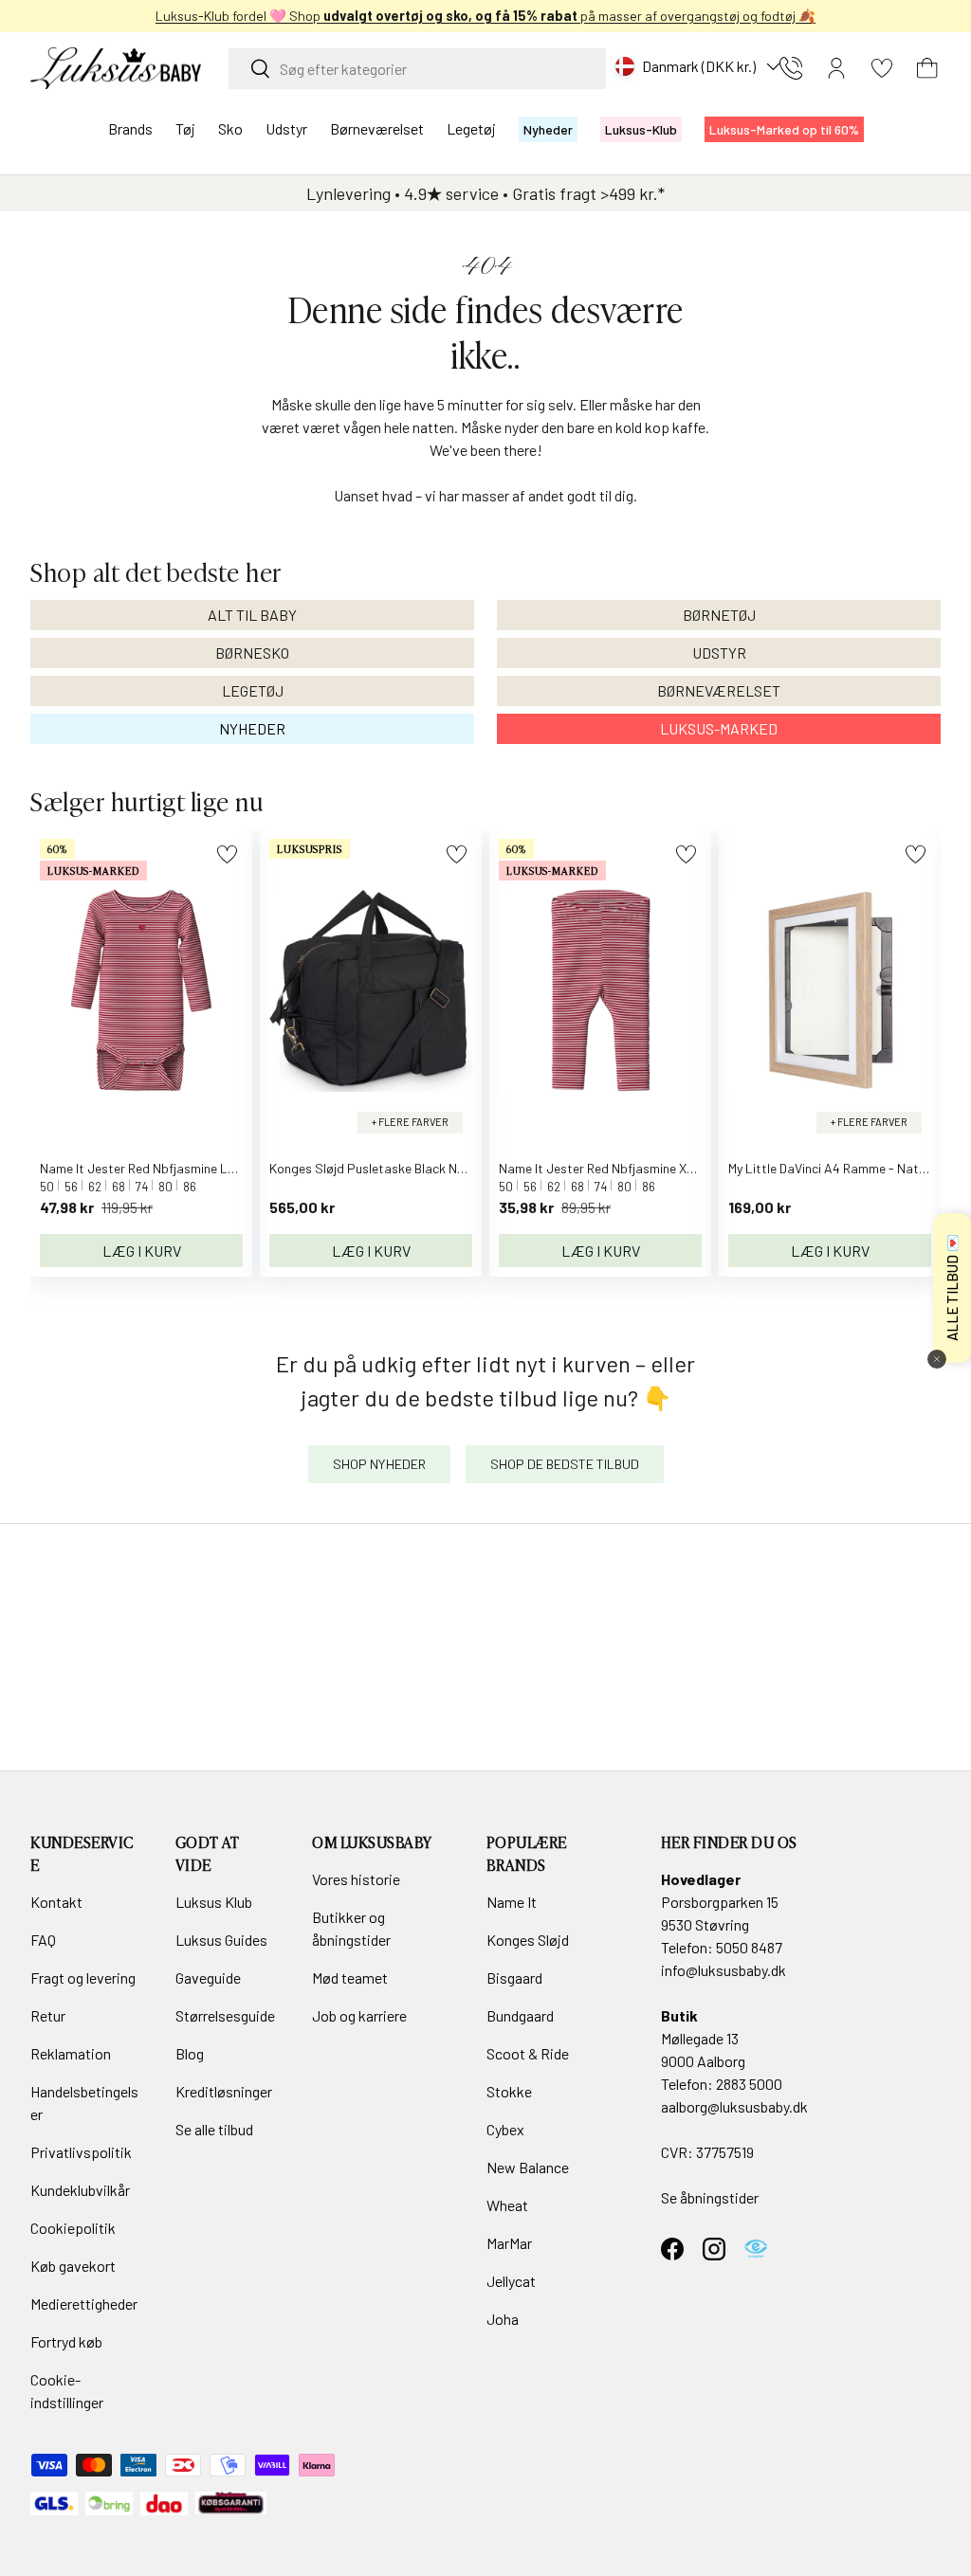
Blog (190, 2053)
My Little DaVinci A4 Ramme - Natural (834, 1168)
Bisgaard (514, 1977)
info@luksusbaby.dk (724, 1970)
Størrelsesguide (225, 2015)
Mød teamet (350, 1977)
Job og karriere (359, 2015)
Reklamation (71, 2053)
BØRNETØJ (719, 615)
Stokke (509, 2091)
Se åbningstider (710, 2197)
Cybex (505, 2129)
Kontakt (56, 1902)
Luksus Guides (221, 1940)
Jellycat (511, 2281)
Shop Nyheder (379, 1464)
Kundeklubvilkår (80, 2190)
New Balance (528, 2167)
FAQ (43, 1940)
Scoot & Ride (528, 2053)
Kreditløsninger (224, 2091)
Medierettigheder (84, 2304)
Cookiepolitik (73, 2228)
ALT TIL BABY (252, 615)
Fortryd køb (66, 2341)
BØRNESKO (252, 653)
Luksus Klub (214, 1902)
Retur (48, 2015)
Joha (503, 2319)
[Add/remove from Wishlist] (227, 854)
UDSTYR (719, 653)
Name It (512, 1902)
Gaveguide (208, 1977)
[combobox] (417, 69)
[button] (927, 68)
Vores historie (356, 1879)
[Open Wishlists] (882, 68)
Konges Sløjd (528, 1940)
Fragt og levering (83, 1977)
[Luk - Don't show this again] (937, 1359)
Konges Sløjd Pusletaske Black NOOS (376, 1168)
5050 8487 (749, 1947)
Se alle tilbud (214, 2129)
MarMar (509, 2243)
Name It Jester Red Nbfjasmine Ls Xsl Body (163, 1168)
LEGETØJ (253, 690)
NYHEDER (252, 728)
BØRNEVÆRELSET (719, 690)
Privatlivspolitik (81, 2152)
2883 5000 (749, 2084)
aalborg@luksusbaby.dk (734, 2106)
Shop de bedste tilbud (565, 1464)
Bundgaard (520, 2015)
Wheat (507, 2205)
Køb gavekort (73, 2266)
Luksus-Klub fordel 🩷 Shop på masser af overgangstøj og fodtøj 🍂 (485, 16)
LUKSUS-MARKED (719, 728)
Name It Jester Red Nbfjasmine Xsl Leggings (625, 1168)
